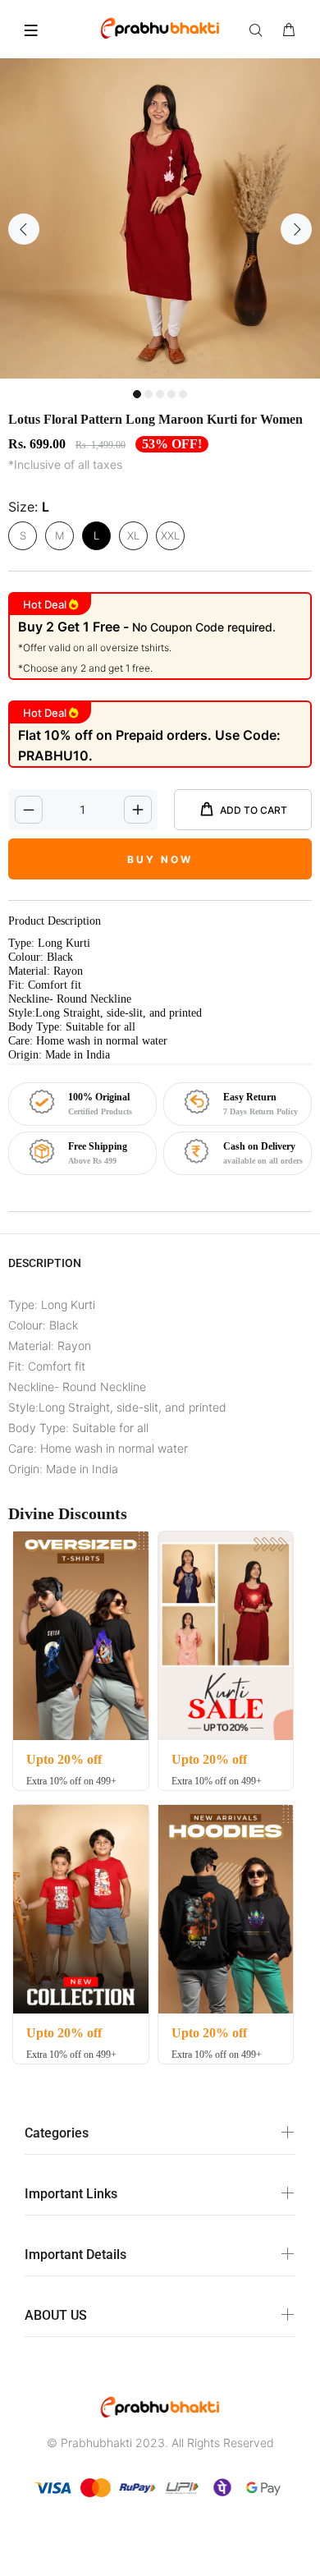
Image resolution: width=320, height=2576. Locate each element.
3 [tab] (160, 394)
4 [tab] (171, 394)
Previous (24, 229)
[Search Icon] (259, 30)
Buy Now (160, 859)
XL (133, 535)
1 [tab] (137, 394)
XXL (170, 535)
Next (296, 229)
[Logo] (160, 27)
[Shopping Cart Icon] (289, 30)
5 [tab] (183, 394)
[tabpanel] (160, 218)
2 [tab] (149, 394)
